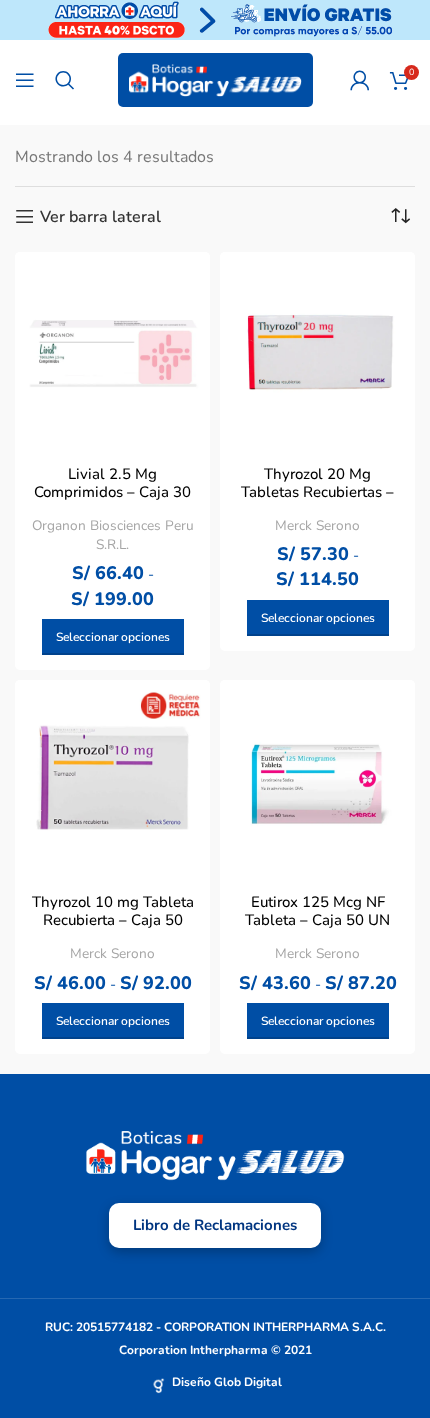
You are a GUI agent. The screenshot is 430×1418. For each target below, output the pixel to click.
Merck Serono (317, 525)
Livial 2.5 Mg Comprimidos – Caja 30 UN (112, 492)
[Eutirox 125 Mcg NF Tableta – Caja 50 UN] (317, 777)
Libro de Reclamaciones (215, 1225)
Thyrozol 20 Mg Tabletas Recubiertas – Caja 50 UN (317, 492)
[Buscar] (65, 80)
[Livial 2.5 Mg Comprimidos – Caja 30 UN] (112, 349)
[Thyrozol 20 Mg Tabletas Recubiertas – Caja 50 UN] (317, 349)
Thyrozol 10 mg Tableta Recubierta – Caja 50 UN (113, 920)
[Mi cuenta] (360, 80)
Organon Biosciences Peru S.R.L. (113, 535)
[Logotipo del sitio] (215, 79)
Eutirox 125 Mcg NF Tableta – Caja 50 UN (317, 911)
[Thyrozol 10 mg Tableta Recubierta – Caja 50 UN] (112, 777)
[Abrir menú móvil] (25, 80)
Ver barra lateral (100, 216)
